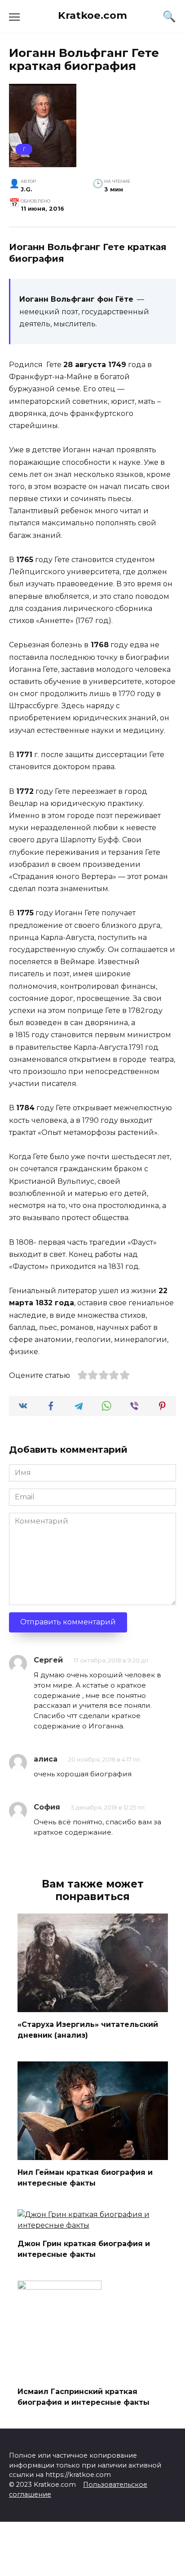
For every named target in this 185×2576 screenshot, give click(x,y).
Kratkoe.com (92, 15)
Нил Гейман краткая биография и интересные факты (85, 2178)
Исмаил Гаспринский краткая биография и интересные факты (84, 2397)
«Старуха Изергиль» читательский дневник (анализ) (88, 2030)
